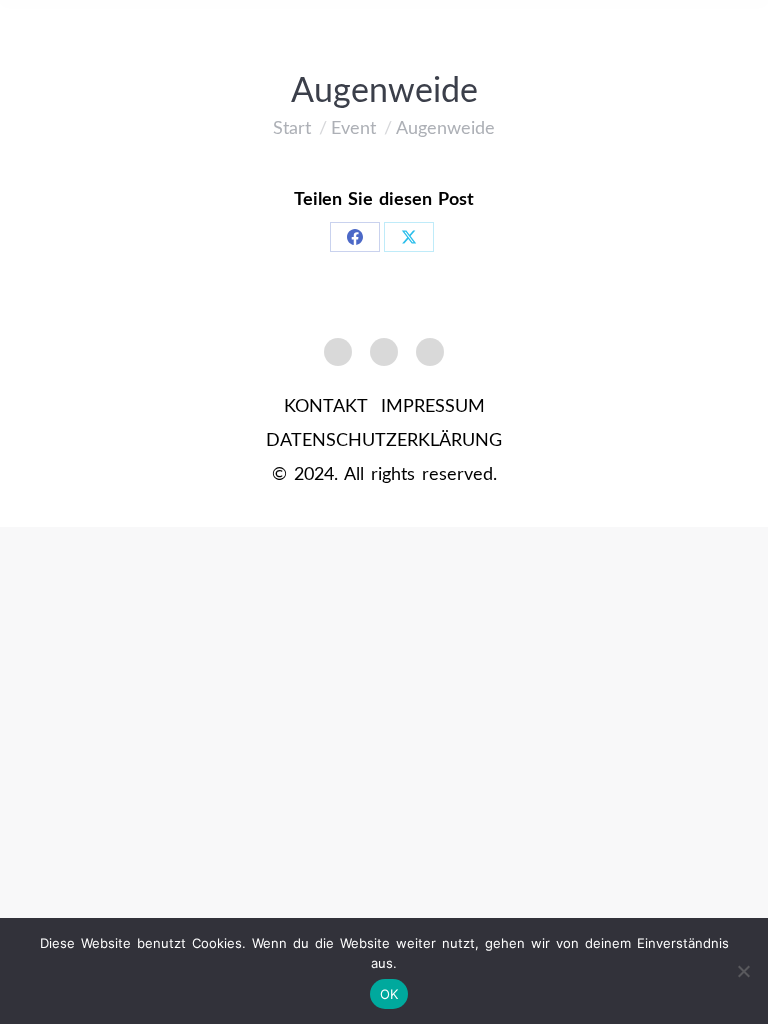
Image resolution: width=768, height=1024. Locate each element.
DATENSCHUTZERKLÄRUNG (384, 441)
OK (389, 994)
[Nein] (743, 971)
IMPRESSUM (433, 407)
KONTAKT (325, 407)
